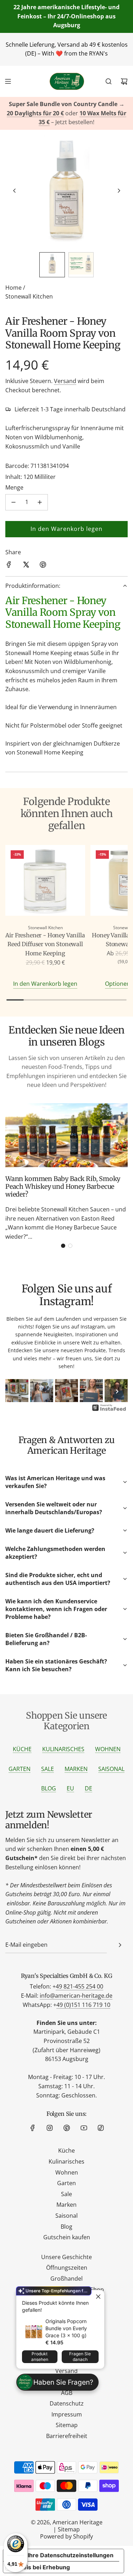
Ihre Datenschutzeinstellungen (71, 2555)
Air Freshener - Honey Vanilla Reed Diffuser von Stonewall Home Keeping (45, 944)
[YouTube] (84, 2128)
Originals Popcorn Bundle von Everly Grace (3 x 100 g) (66, 2328)
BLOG (49, 1788)
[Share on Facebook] (9, 566)
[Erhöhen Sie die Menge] (40, 502)
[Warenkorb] (124, 81)
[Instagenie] (109, 1410)
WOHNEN (108, 1749)
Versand (65, 381)
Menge (14, 487)
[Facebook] (33, 2128)
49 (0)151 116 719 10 (83, 2005)
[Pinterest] (67, 2128)
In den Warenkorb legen (45, 984)
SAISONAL (111, 1769)
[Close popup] (98, 2296)
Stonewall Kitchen (29, 296)
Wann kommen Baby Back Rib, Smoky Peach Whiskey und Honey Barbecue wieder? (63, 1186)
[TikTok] (101, 2128)
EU (70, 1788)
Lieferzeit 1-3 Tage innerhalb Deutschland (70, 409)
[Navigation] (8, 81)
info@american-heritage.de (76, 1996)
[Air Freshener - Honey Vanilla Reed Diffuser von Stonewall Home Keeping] (45, 882)
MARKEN (76, 1769)
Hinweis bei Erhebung (39, 2567)
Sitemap (69, 2529)
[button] (15, 191)
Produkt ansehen (40, 2357)
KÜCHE (22, 1749)
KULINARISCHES (63, 1749)
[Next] (117, 1391)
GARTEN (20, 1769)
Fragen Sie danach (80, 2357)
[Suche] (109, 81)
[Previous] (16, 1391)
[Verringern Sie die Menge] (13, 502)
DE (88, 1788)
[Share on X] (26, 566)
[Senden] (120, 1945)
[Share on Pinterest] (43, 566)
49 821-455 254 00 (79, 1986)
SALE (48, 1769)
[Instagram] (50, 2128)
